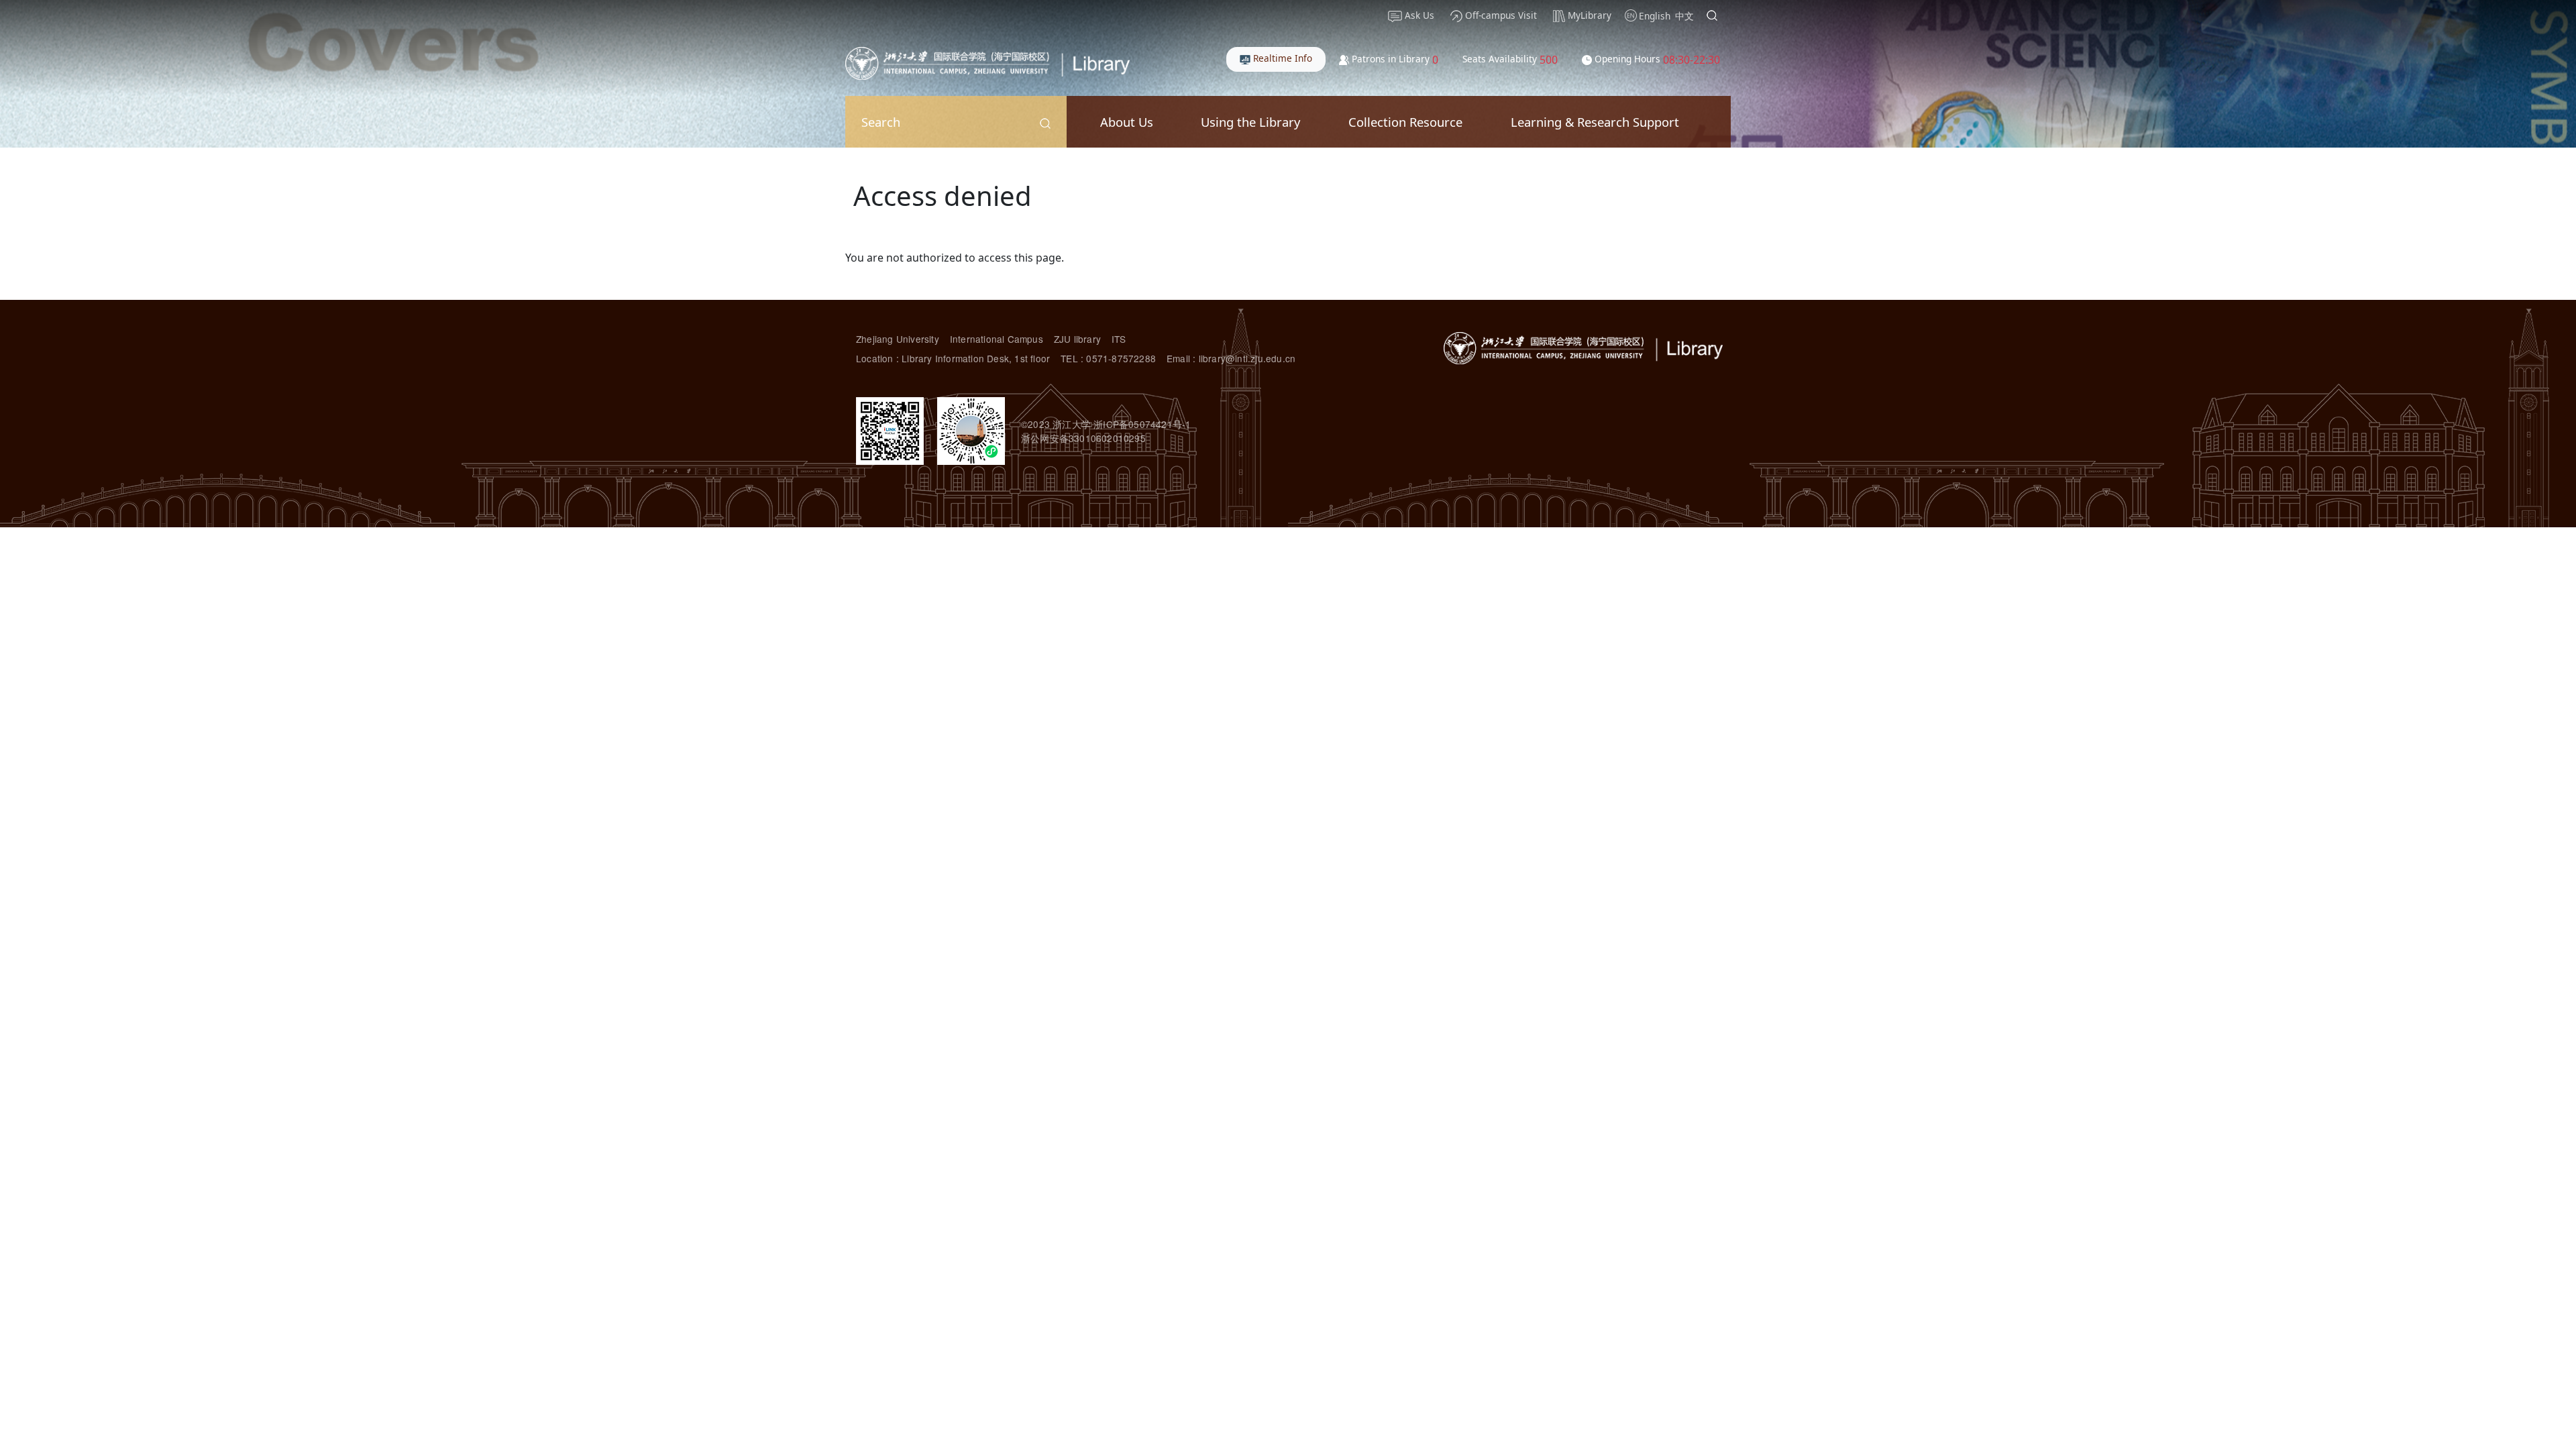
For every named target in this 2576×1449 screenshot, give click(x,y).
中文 (1684, 16)
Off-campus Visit (1500, 15)
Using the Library (1250, 122)
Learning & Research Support (1595, 122)
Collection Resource (1405, 122)
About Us (1127, 122)
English (1655, 16)
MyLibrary (1588, 15)
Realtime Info (1281, 58)
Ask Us (1418, 15)
